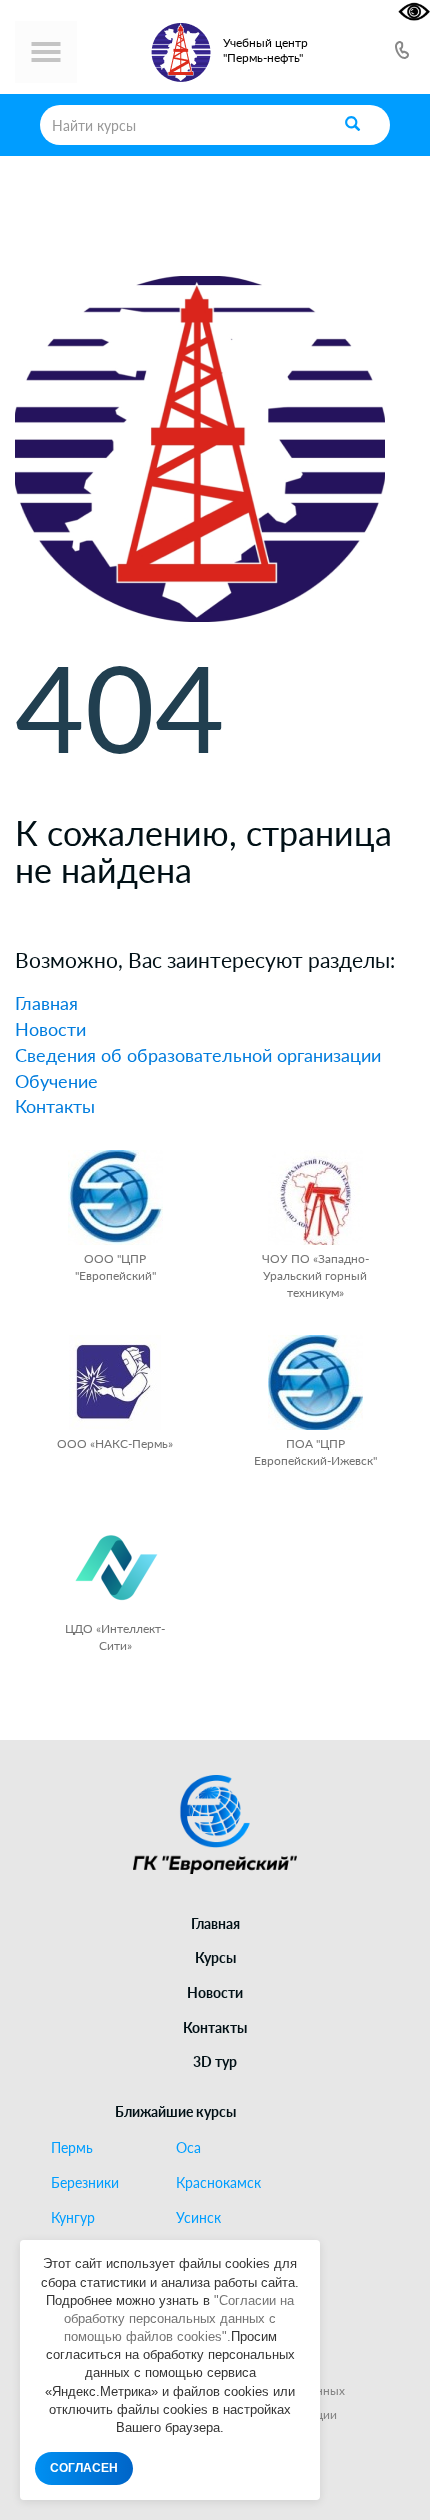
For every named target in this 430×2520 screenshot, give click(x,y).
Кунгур (73, 2218)
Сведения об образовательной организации (198, 1055)
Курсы (215, 1957)
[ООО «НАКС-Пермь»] (115, 1382)
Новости (50, 1029)
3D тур (215, 2061)
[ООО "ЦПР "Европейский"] (115, 1197)
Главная (46, 1003)
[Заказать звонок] (402, 52)
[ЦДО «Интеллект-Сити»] (115, 1567)
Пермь (72, 2148)
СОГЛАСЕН (84, 2468)
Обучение (56, 1081)
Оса (188, 2148)
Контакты (55, 1106)
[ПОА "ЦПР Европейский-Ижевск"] (315, 1382)
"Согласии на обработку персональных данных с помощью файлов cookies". (179, 2318)
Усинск (198, 2218)
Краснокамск (218, 2183)
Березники (85, 2183)
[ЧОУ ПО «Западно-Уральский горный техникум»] (315, 1197)
